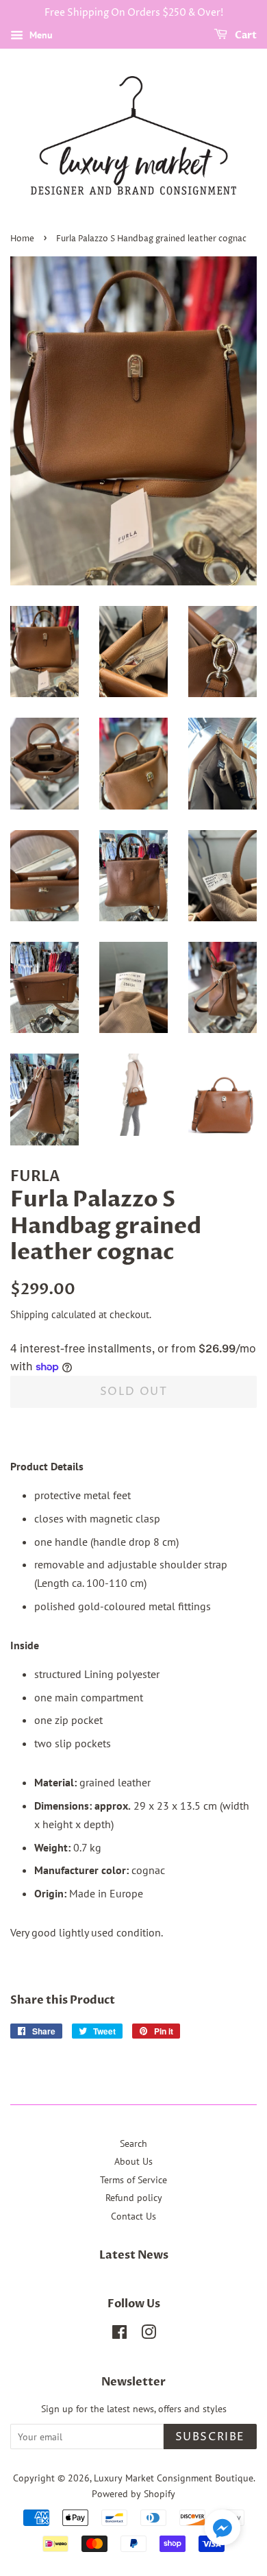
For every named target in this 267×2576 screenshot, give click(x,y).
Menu (40, 35)
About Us (133, 2161)
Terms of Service (133, 2180)
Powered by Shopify (133, 2494)
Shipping (29, 1314)
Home (22, 239)
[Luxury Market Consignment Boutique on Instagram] (149, 2335)
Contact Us (133, 2216)
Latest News (134, 2255)
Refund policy (134, 2198)
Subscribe (210, 2437)
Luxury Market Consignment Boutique (174, 2478)
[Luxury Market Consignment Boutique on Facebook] (119, 2335)
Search (133, 2143)
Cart (245, 35)
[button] (222, 2530)
